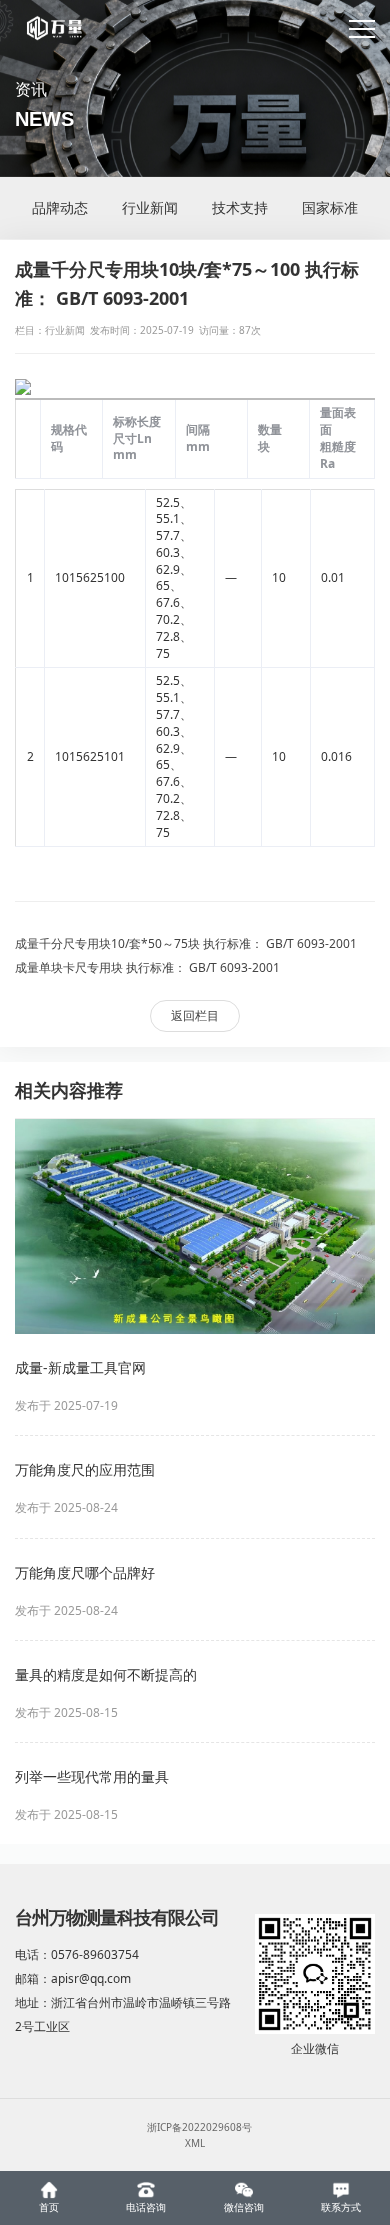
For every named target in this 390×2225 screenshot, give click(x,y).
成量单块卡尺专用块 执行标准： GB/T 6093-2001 (147, 967)
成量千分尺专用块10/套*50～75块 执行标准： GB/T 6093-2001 (186, 943)
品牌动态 (60, 207)
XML (195, 2143)
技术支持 (240, 207)
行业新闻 (150, 207)
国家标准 (330, 207)
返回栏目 (195, 1015)
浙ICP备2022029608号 (199, 2127)
